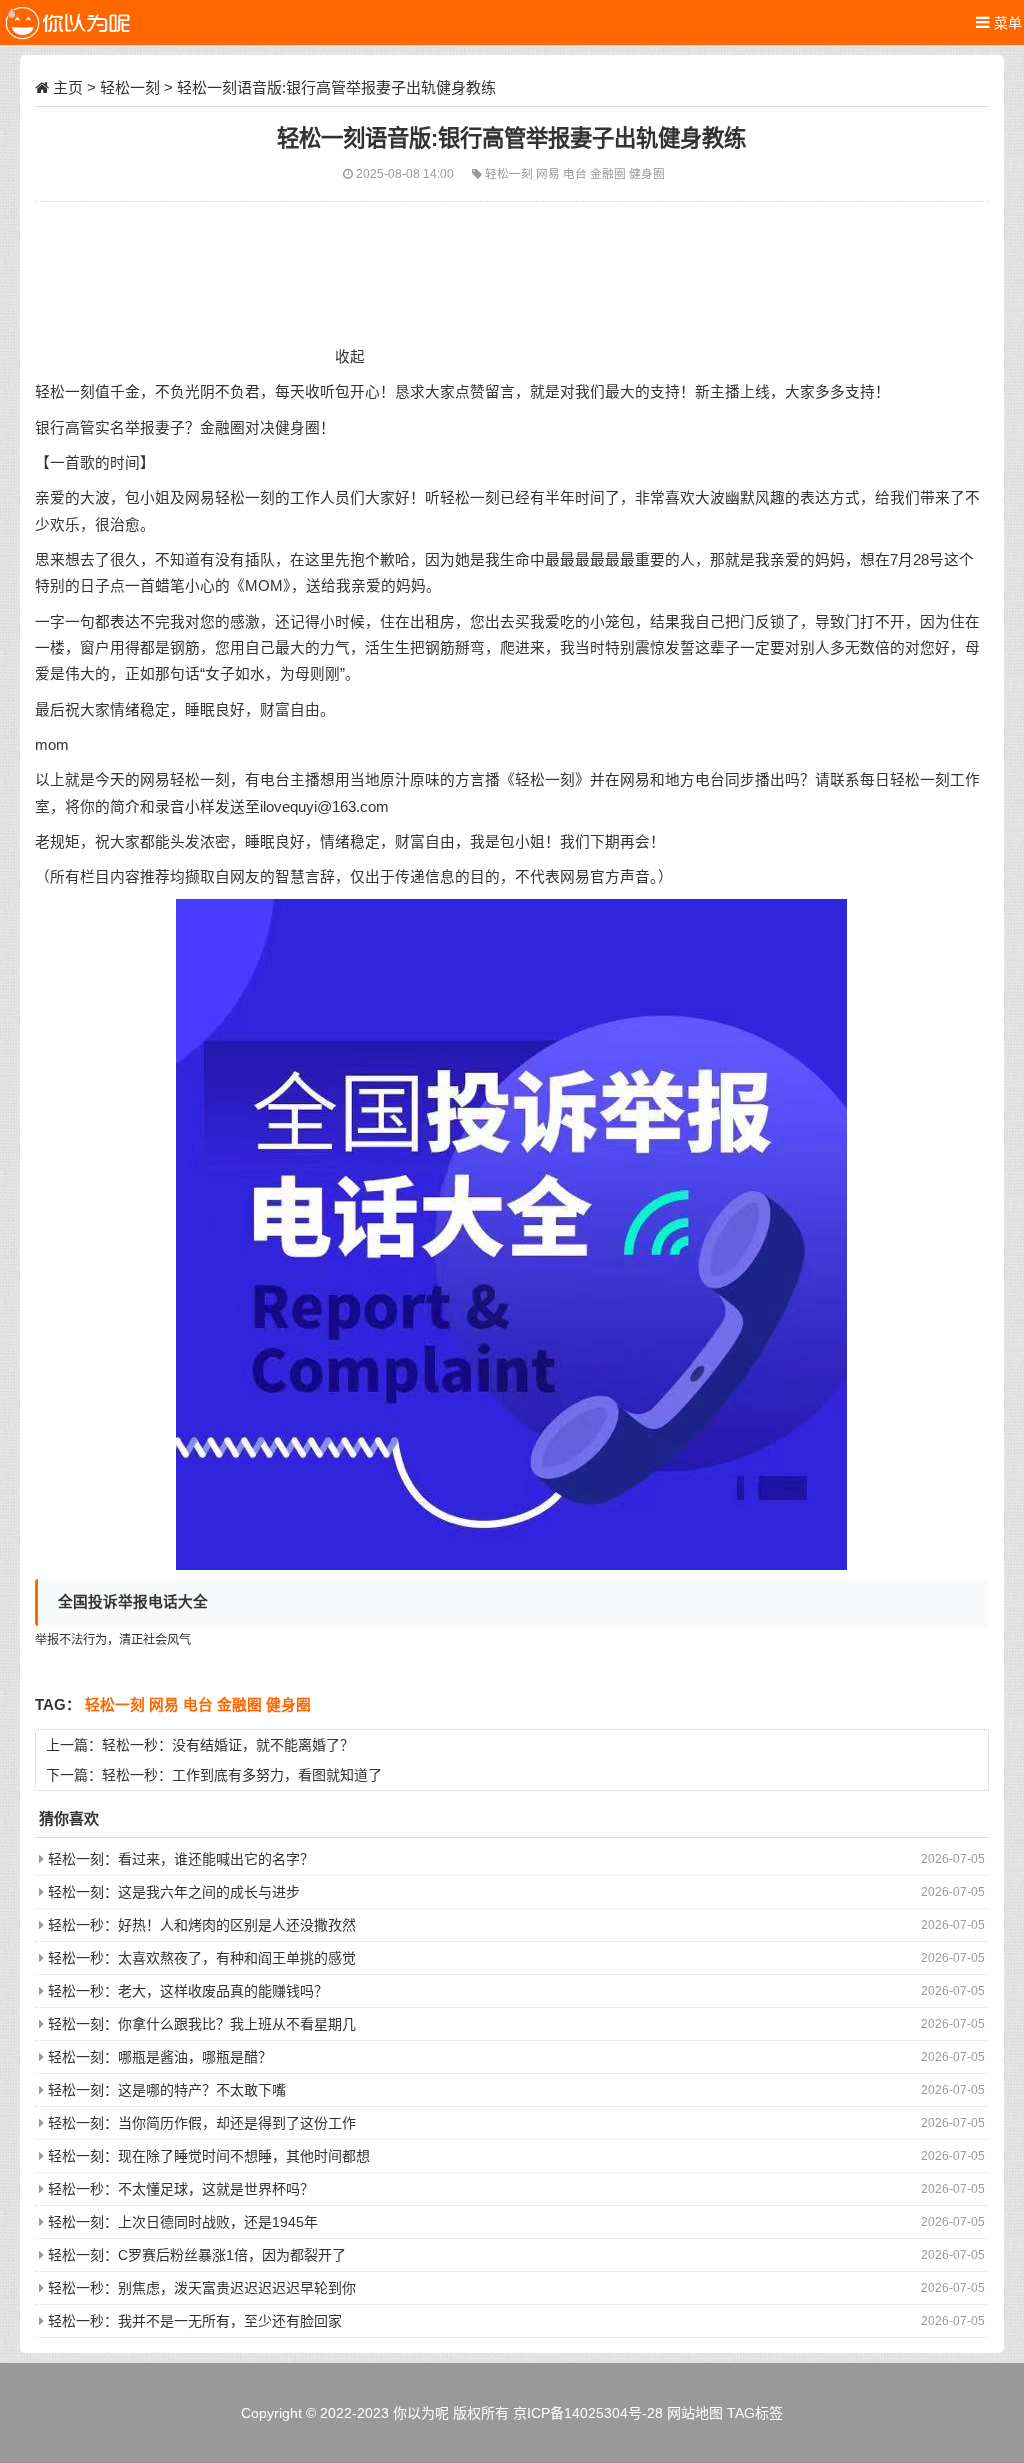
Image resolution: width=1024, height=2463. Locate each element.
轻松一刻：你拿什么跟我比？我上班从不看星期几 (202, 2024)
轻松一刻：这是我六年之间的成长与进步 (174, 1892)
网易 (549, 173)
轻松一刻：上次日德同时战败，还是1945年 (183, 2222)
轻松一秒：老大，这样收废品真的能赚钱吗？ (188, 1991)
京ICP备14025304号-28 (588, 2413)
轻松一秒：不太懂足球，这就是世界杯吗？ (181, 2189)
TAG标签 (755, 2413)
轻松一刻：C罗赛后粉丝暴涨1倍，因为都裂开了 (197, 2255)
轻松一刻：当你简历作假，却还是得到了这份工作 (202, 2123)
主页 (68, 87)
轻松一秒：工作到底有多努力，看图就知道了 (242, 1775)
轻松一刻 (130, 87)
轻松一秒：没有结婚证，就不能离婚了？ (228, 1745)
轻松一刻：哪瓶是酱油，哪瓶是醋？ (160, 2057)
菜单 (1006, 23)
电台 (576, 173)
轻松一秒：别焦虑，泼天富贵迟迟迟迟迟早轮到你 (202, 2288)
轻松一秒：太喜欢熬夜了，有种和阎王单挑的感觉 (202, 1958)
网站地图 (695, 2413)
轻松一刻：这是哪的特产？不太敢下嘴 (167, 2090)
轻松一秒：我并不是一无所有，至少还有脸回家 (195, 2321)
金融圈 (609, 173)
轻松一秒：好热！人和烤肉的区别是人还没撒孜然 (202, 1925)
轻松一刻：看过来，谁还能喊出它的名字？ (181, 1859)
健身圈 (647, 173)
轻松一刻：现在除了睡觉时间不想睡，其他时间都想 (209, 2156)
